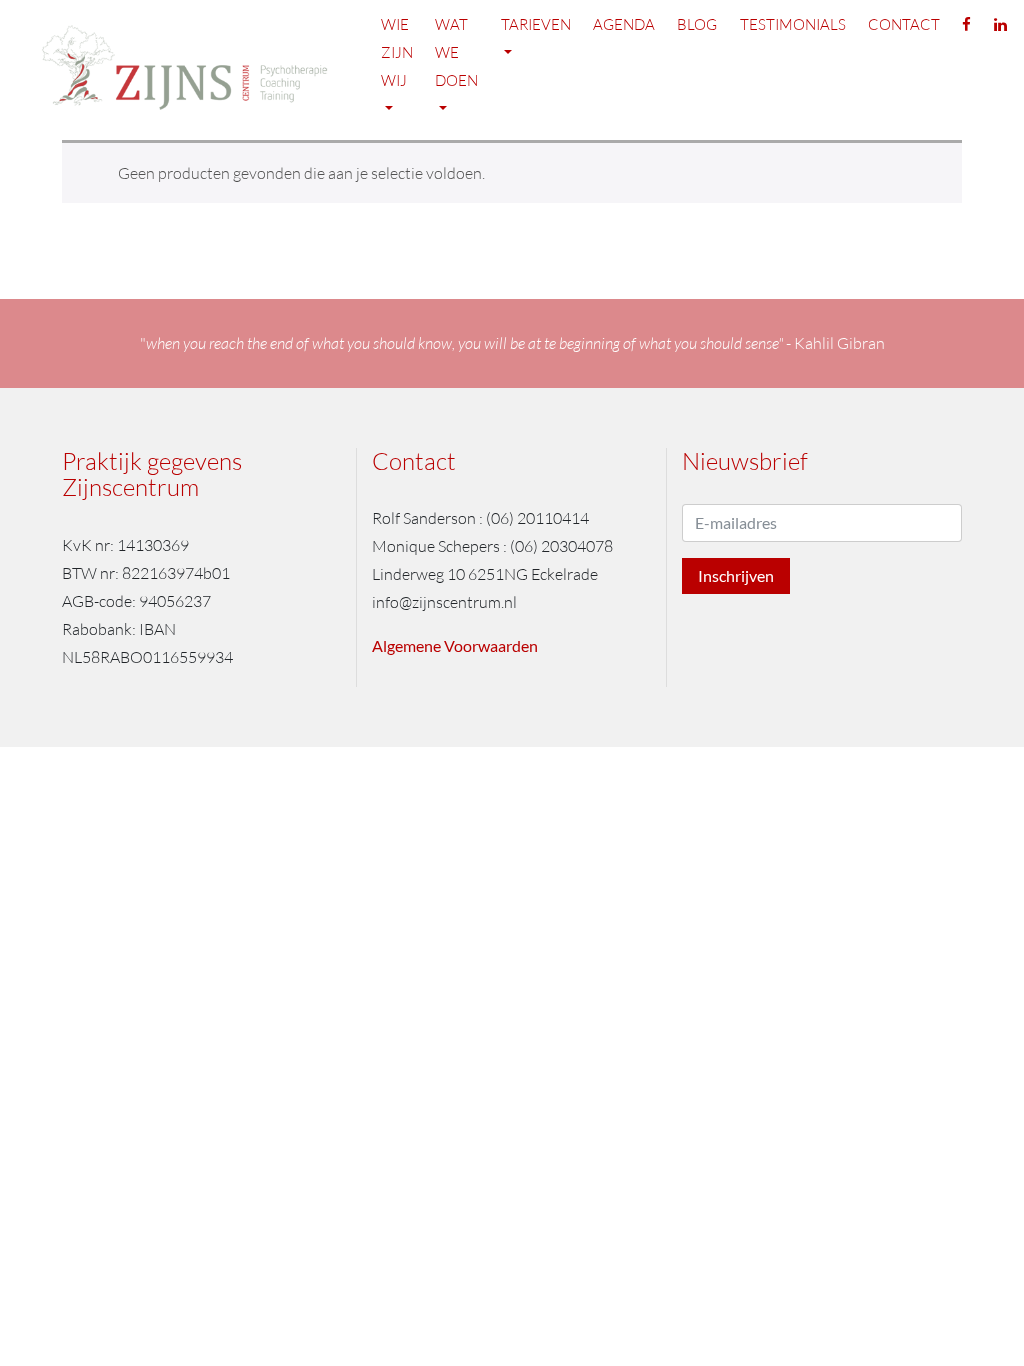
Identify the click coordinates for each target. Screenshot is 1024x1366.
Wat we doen (456, 52)
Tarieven (536, 24)
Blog (697, 24)
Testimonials (793, 24)
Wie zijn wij (397, 52)
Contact (904, 24)
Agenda (624, 24)
